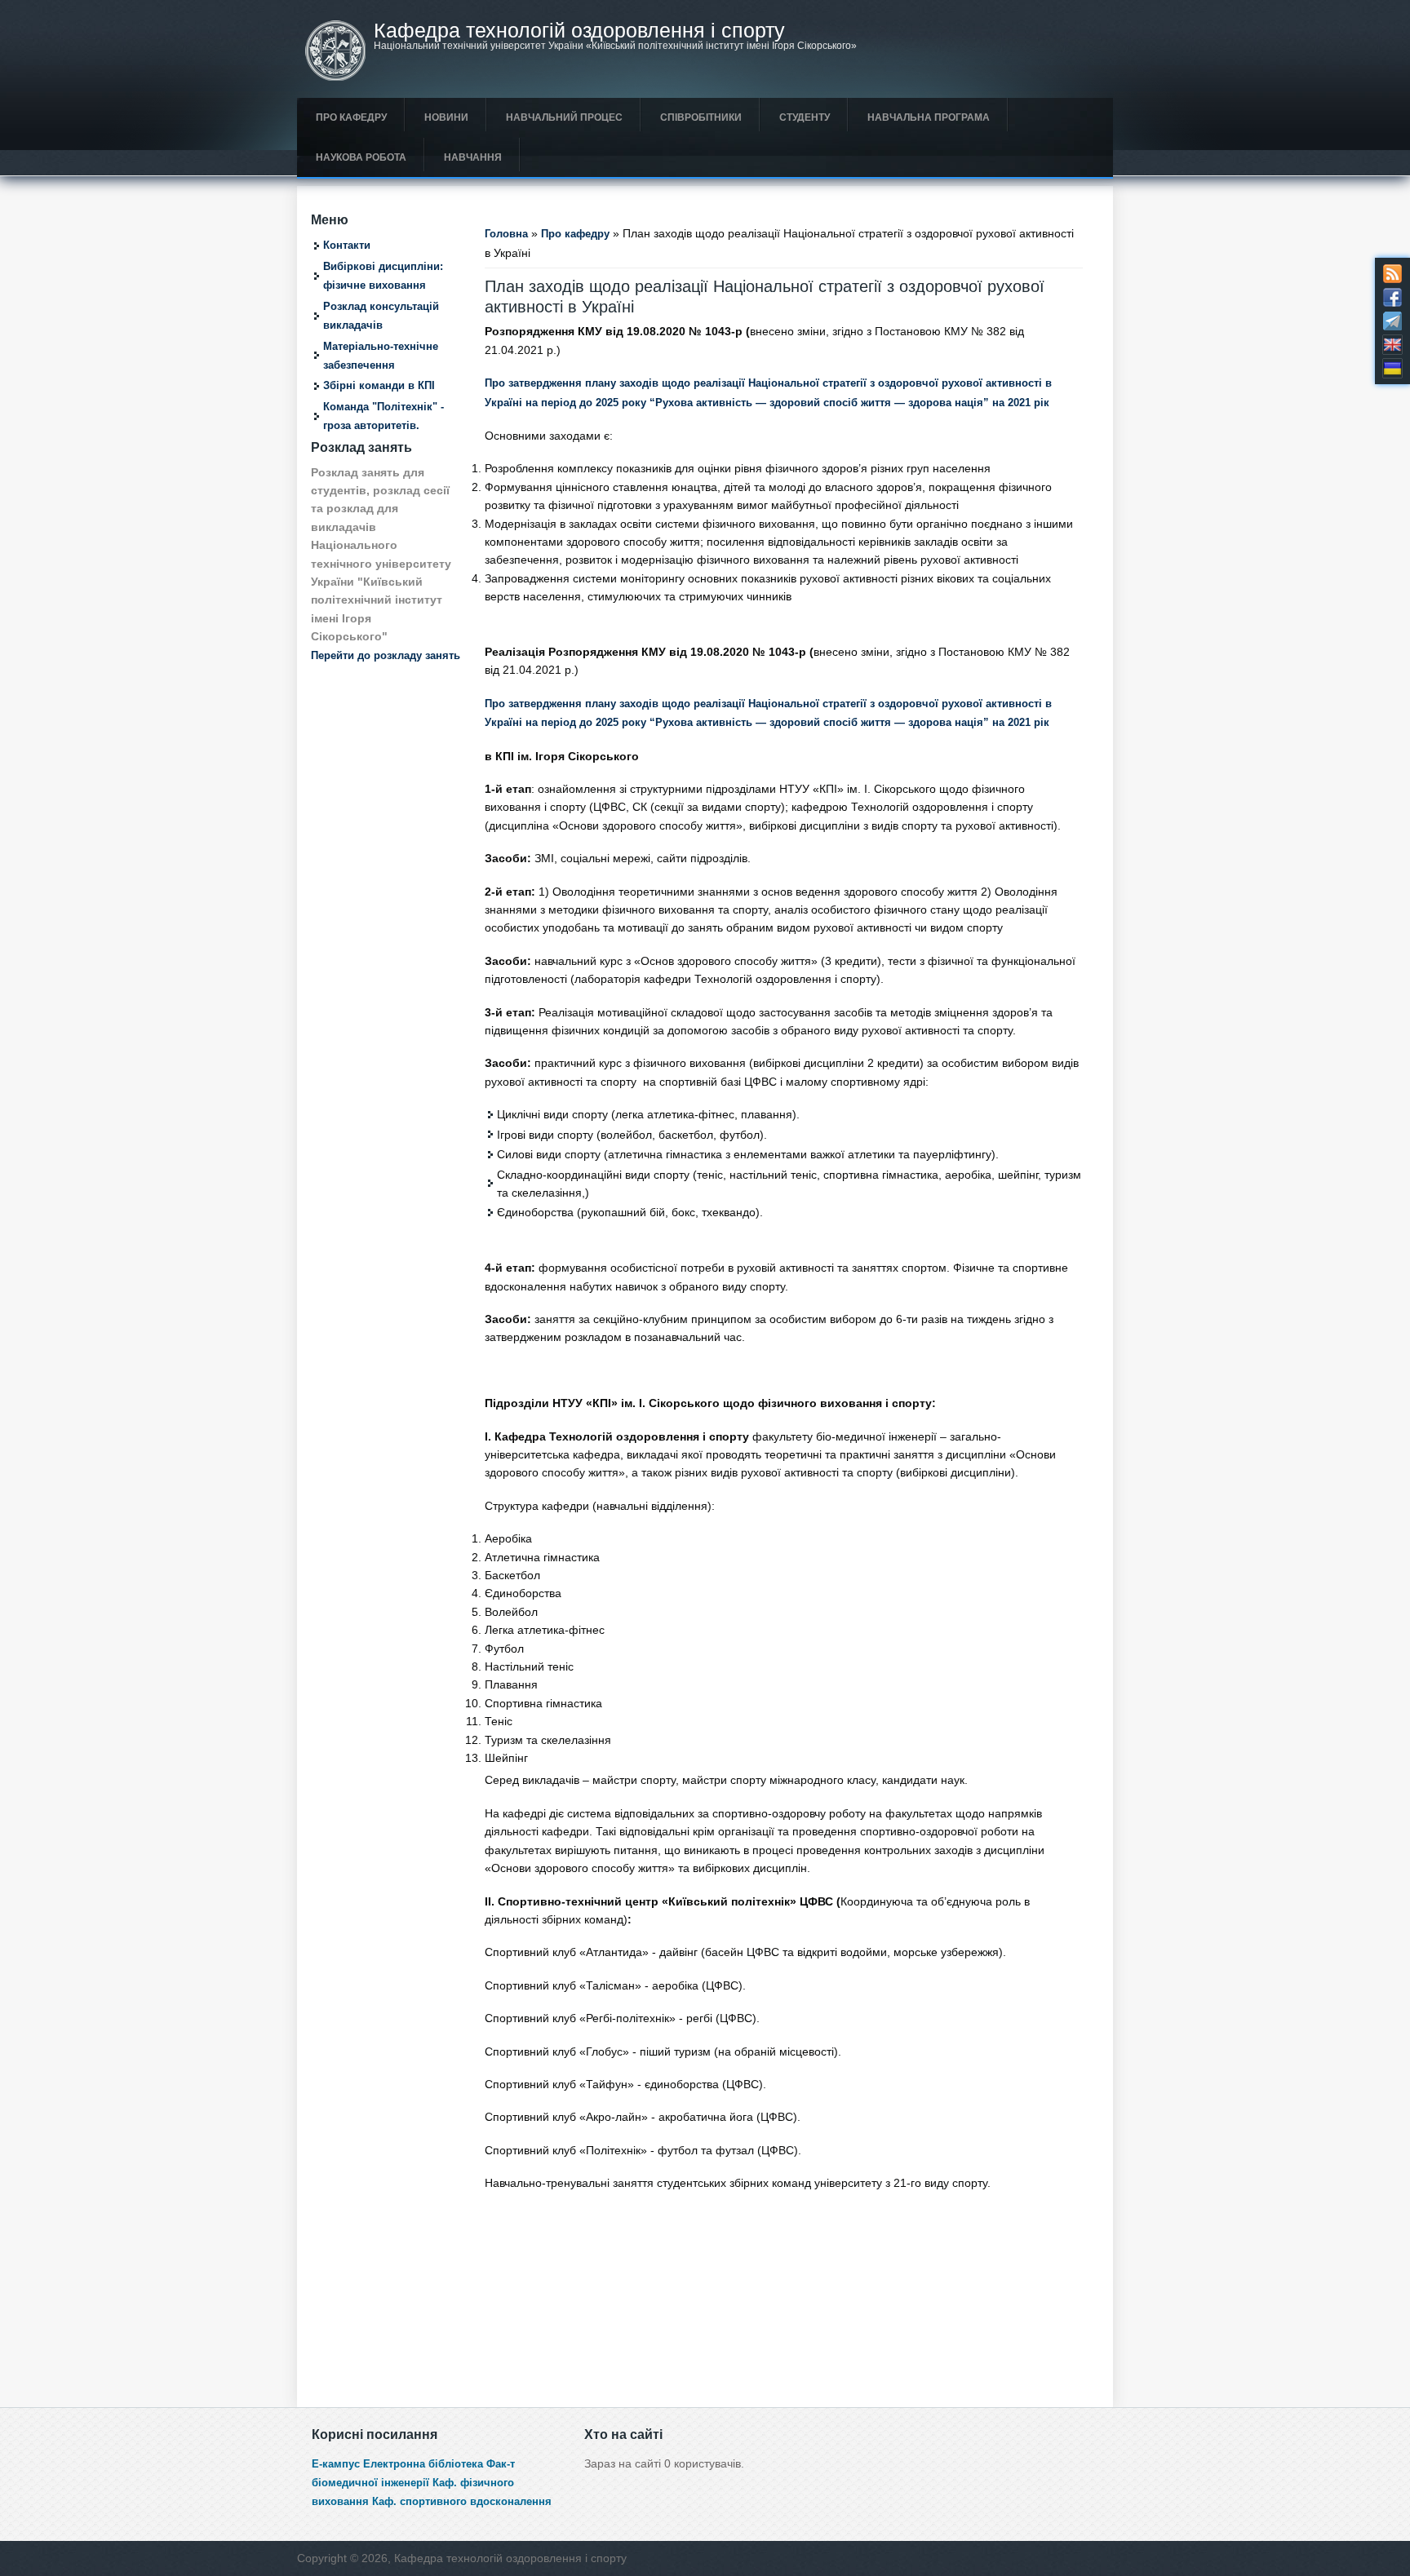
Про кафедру (351, 117)
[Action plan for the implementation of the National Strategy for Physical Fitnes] (1392, 345)
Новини (446, 117)
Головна (506, 234)
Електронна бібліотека (423, 2464)
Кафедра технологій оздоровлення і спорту (579, 31)
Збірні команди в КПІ (379, 386)
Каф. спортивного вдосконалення (462, 2502)
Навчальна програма (929, 117)
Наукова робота (361, 157)
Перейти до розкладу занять (386, 656)
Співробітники (701, 117)
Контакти (347, 246)
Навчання (473, 157)
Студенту (805, 117)
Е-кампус (336, 2464)
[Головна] (335, 77)
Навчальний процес (564, 117)
